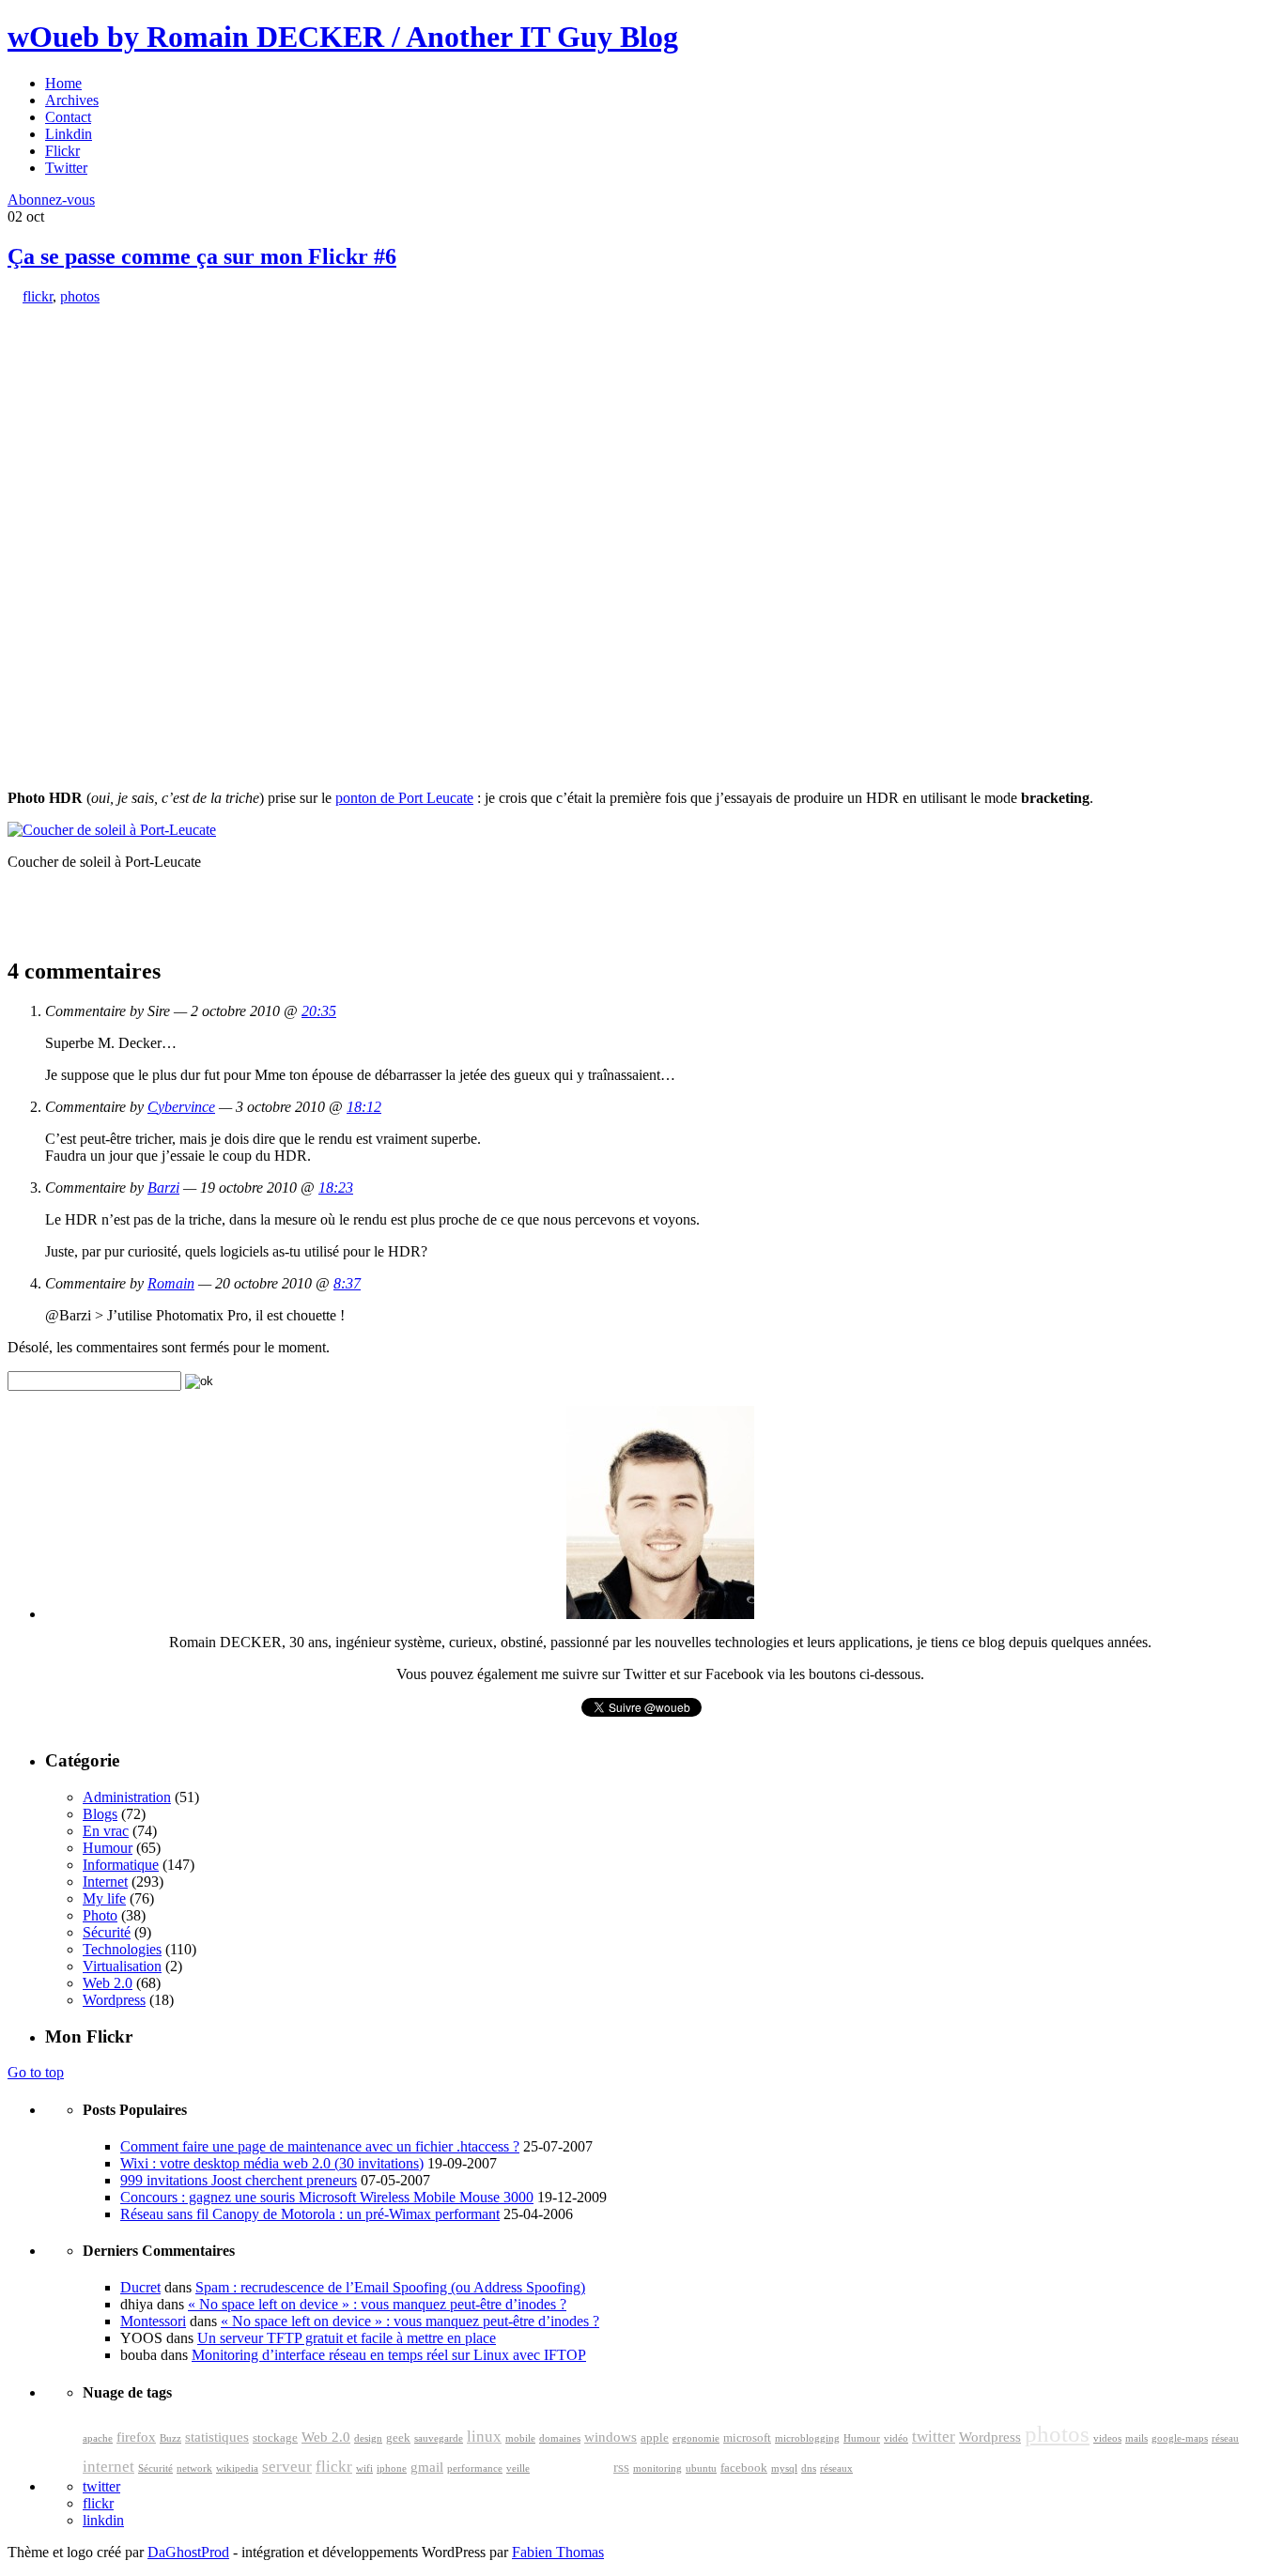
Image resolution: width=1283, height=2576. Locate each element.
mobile (520, 2438)
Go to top (36, 2072)
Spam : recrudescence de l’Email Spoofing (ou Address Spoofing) (390, 2287)
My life (104, 1898)
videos (1107, 2438)
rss (621, 2467)
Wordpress (114, 2000)
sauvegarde (439, 2438)
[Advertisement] (148, 423)
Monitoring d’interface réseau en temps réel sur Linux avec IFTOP (389, 2355)
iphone (392, 2468)
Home (63, 83)
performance (475, 2468)
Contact (68, 117)
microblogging (807, 2438)
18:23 (336, 1188)
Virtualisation (122, 1966)
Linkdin (69, 134)
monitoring (657, 2468)
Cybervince (181, 1107)
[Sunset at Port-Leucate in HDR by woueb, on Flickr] (112, 830)
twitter (934, 2437)
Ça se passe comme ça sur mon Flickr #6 (202, 256)
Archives (72, 100)
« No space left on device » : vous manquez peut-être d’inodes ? (377, 2304)
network (194, 2468)
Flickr (62, 151)
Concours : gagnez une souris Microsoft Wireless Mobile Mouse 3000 (327, 2197)
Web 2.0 (108, 1983)
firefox (136, 2437)
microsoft (747, 2438)
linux (484, 2437)
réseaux (836, 2468)
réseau (1225, 2438)
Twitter (66, 168)
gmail (427, 2467)
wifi (364, 2468)
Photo (100, 1915)
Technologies (122, 1949)
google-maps (1180, 2438)
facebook (744, 2468)
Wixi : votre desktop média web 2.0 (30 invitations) (272, 2163)
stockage (275, 2438)
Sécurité (107, 1932)
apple (655, 2438)
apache (98, 2438)
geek (398, 2438)
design (368, 2438)
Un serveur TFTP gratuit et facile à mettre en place (347, 2338)
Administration (127, 1797)
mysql (784, 2468)
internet (108, 2467)
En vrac (106, 1831)
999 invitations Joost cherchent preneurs (239, 2180)
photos (80, 296)
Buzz (170, 2438)
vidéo (896, 2438)
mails (1136, 2438)
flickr (38, 296)
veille (518, 2468)
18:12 (364, 1107)
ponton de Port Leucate (404, 798)
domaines (560, 2438)
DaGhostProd (188, 2552)
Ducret (140, 2287)
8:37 (347, 1283)
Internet (105, 1882)
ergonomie (696, 2438)
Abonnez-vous (51, 200)
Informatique (121, 1865)
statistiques (217, 2437)
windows (611, 2437)
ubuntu (701, 2468)
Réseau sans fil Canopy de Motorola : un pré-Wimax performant (310, 2214)
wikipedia (237, 2468)
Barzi (163, 1188)
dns (809, 2468)
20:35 (319, 1011)
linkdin (103, 2520)
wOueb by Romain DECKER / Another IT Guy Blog (343, 37)
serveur (287, 2467)
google (572, 2462)
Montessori (153, 2321)
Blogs (100, 1814)
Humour (108, 1848)
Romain (171, 1283)
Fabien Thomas (558, 2552)
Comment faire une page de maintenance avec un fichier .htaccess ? (320, 2146)
